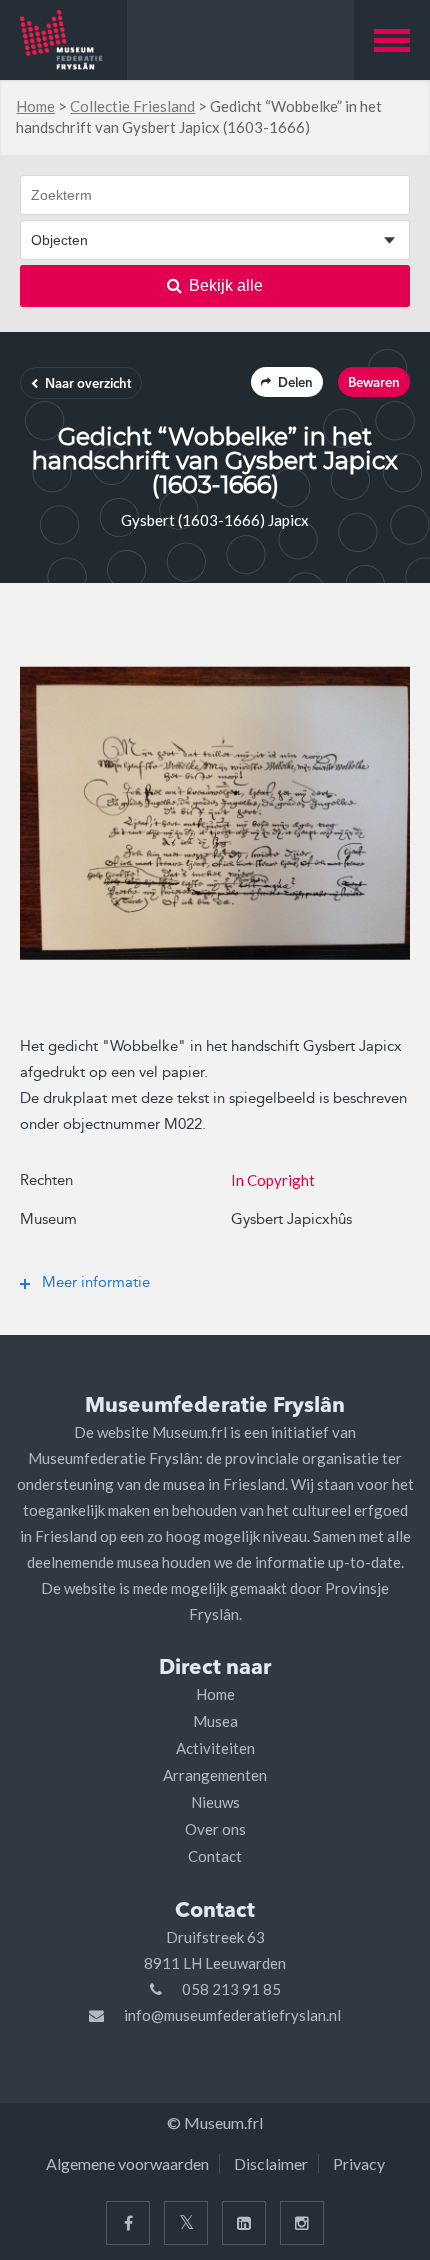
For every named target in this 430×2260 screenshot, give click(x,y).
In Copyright (273, 1180)
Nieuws (215, 1802)
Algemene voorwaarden (127, 2163)
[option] (215, 813)
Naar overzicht (88, 384)
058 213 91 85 (231, 1989)
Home (35, 106)
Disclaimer (271, 2163)
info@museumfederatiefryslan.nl (232, 2015)
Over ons (215, 1829)
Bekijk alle (226, 285)
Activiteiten (215, 1748)
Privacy (359, 2163)
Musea (215, 1721)
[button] (392, 40)
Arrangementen (215, 1775)
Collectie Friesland (132, 106)
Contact (215, 1856)
